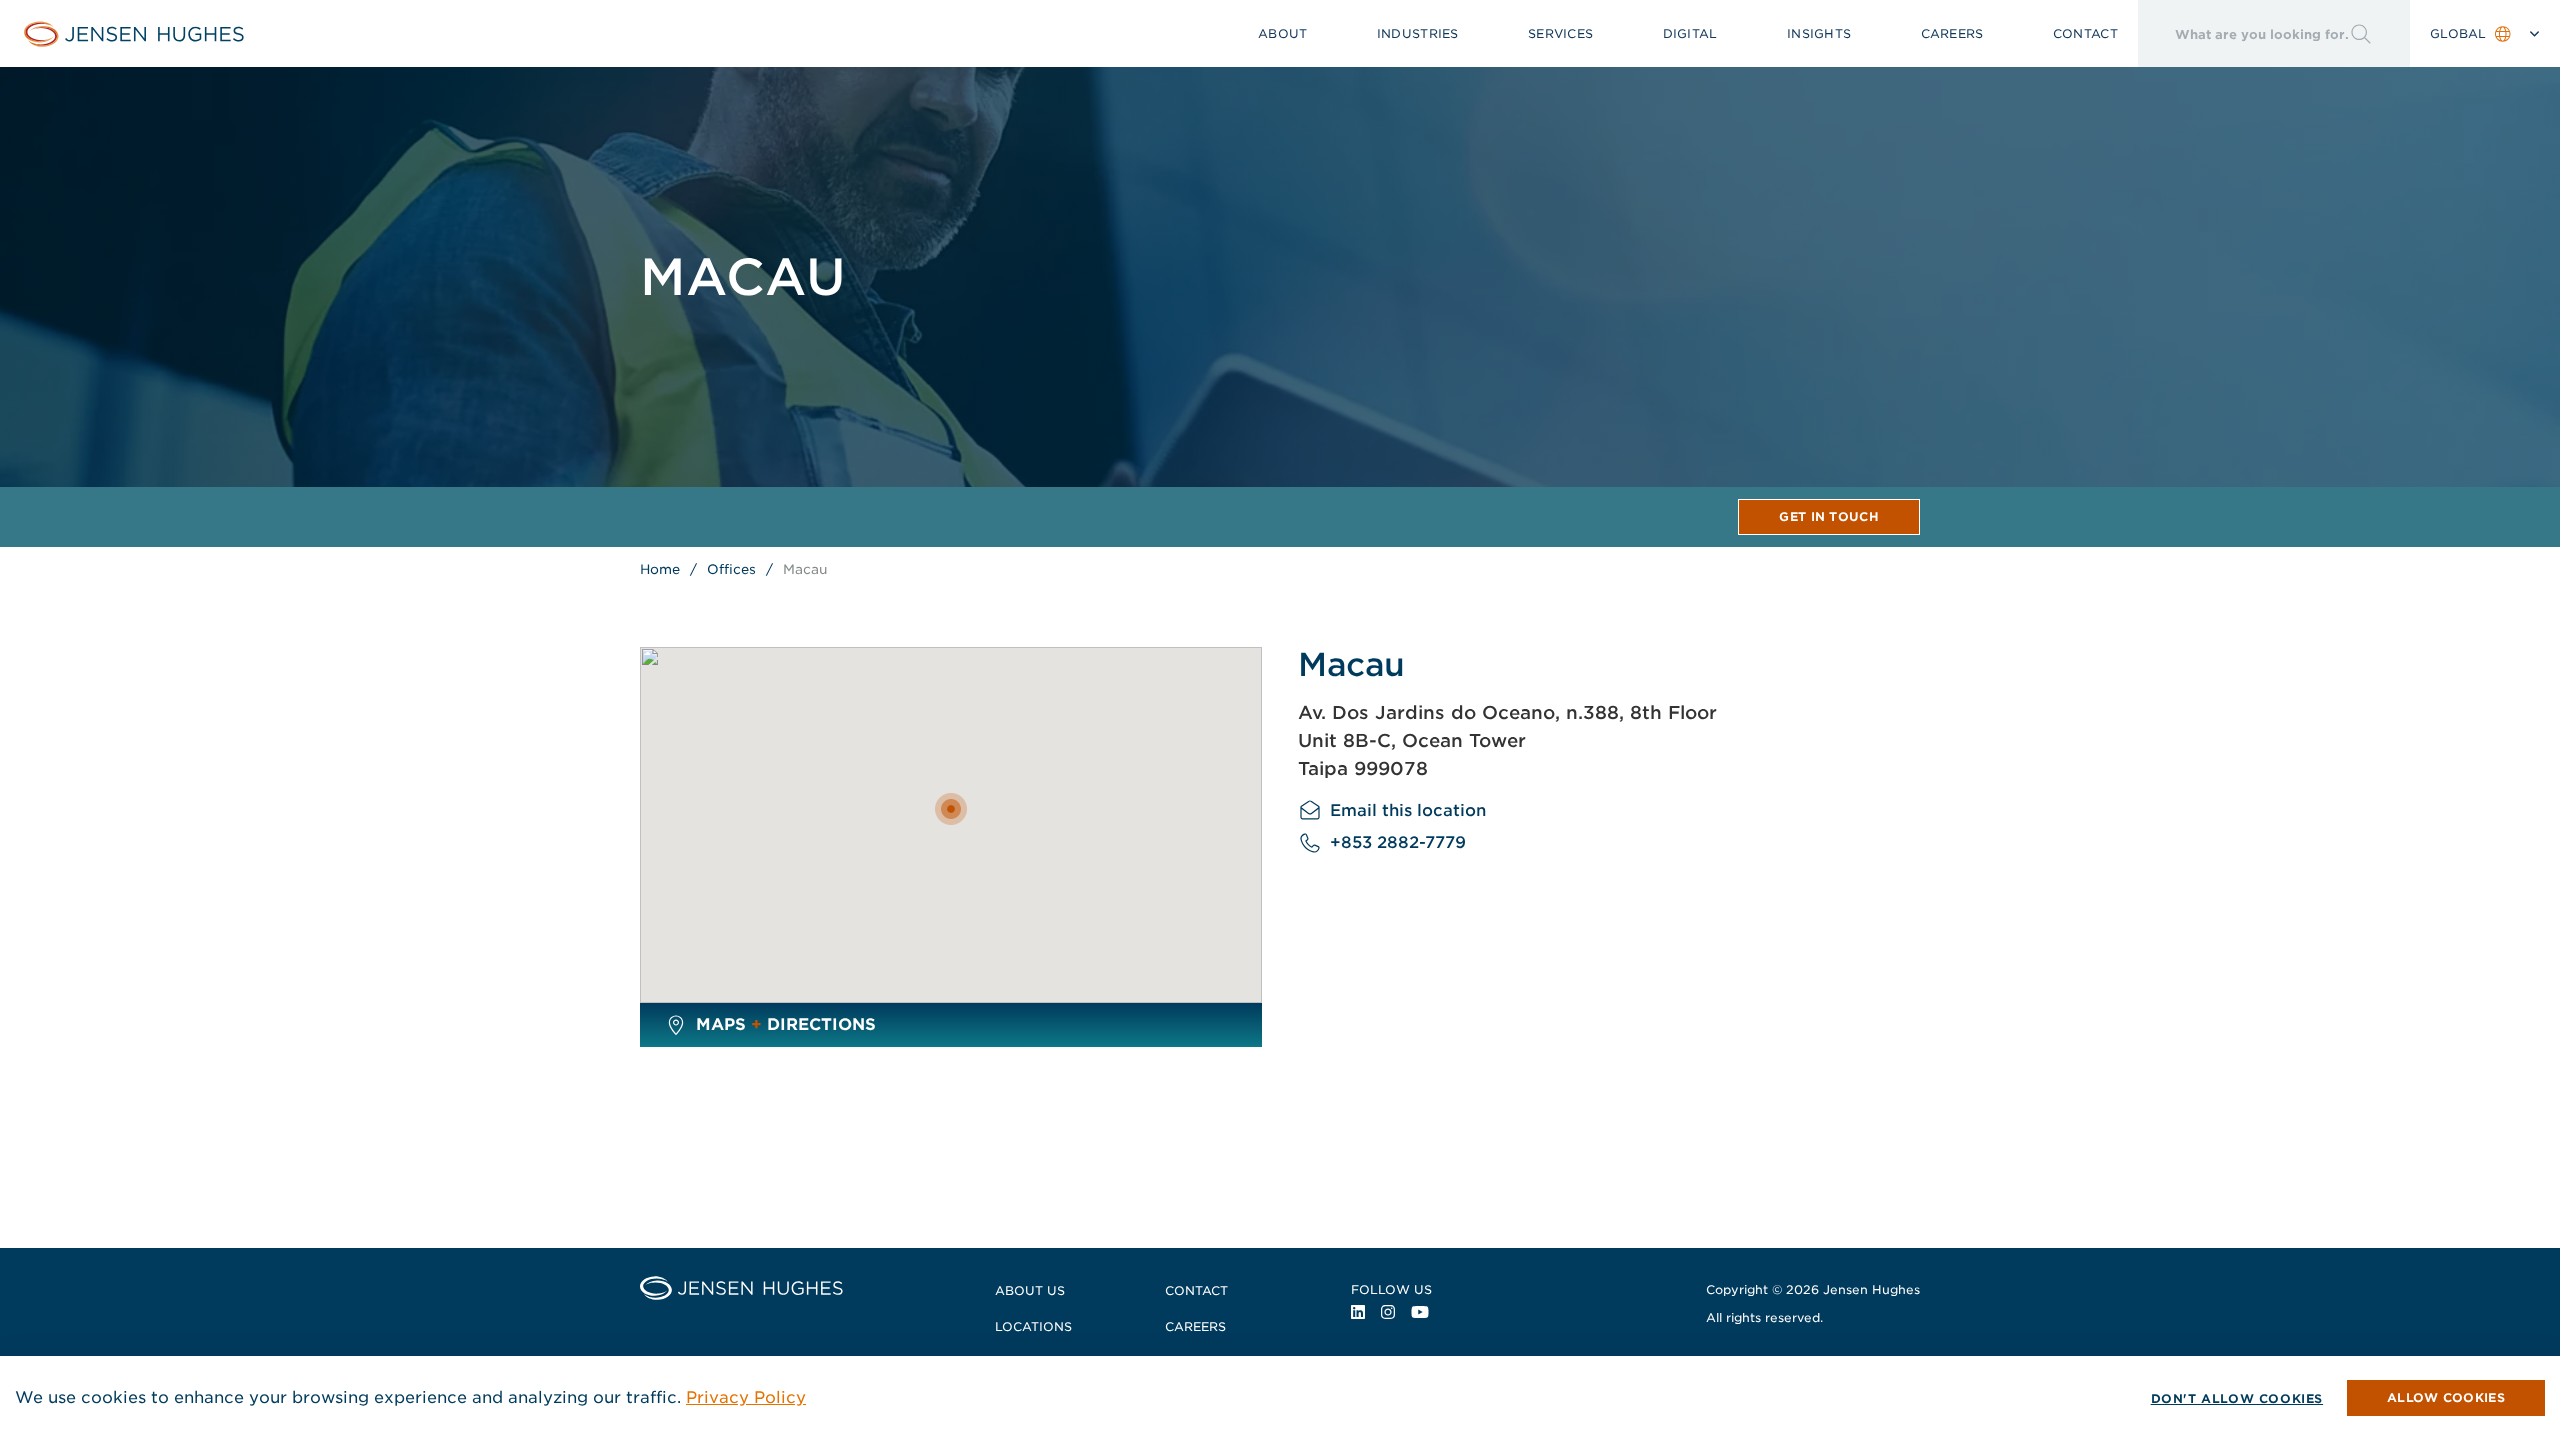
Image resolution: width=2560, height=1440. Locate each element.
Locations (1033, 1326)
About (1283, 33)
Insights (1819, 33)
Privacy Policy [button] (746, 1397)
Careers (1952, 33)
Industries (1418, 33)
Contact (2085, 33)
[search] (2243, 33)
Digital (1690, 33)
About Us (1030, 1290)
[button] (2446, 1398)
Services (1560, 33)
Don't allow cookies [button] (2237, 1398)
